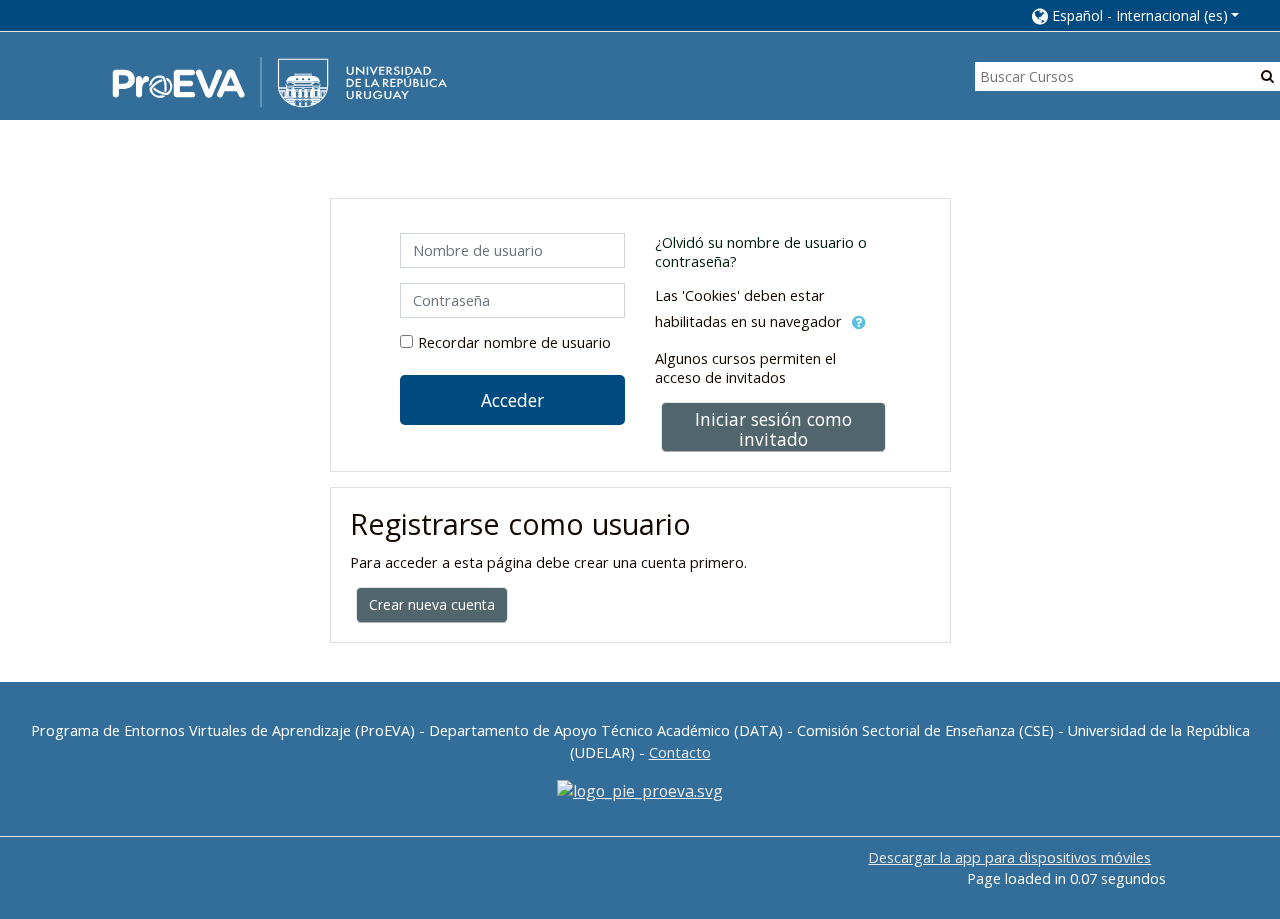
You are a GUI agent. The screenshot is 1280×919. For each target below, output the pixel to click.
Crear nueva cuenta (432, 604)
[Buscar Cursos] (1267, 75)
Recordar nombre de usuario (514, 342)
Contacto (680, 752)
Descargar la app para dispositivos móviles (1009, 857)
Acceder (512, 400)
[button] (1136, 15)
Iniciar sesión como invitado (773, 429)
